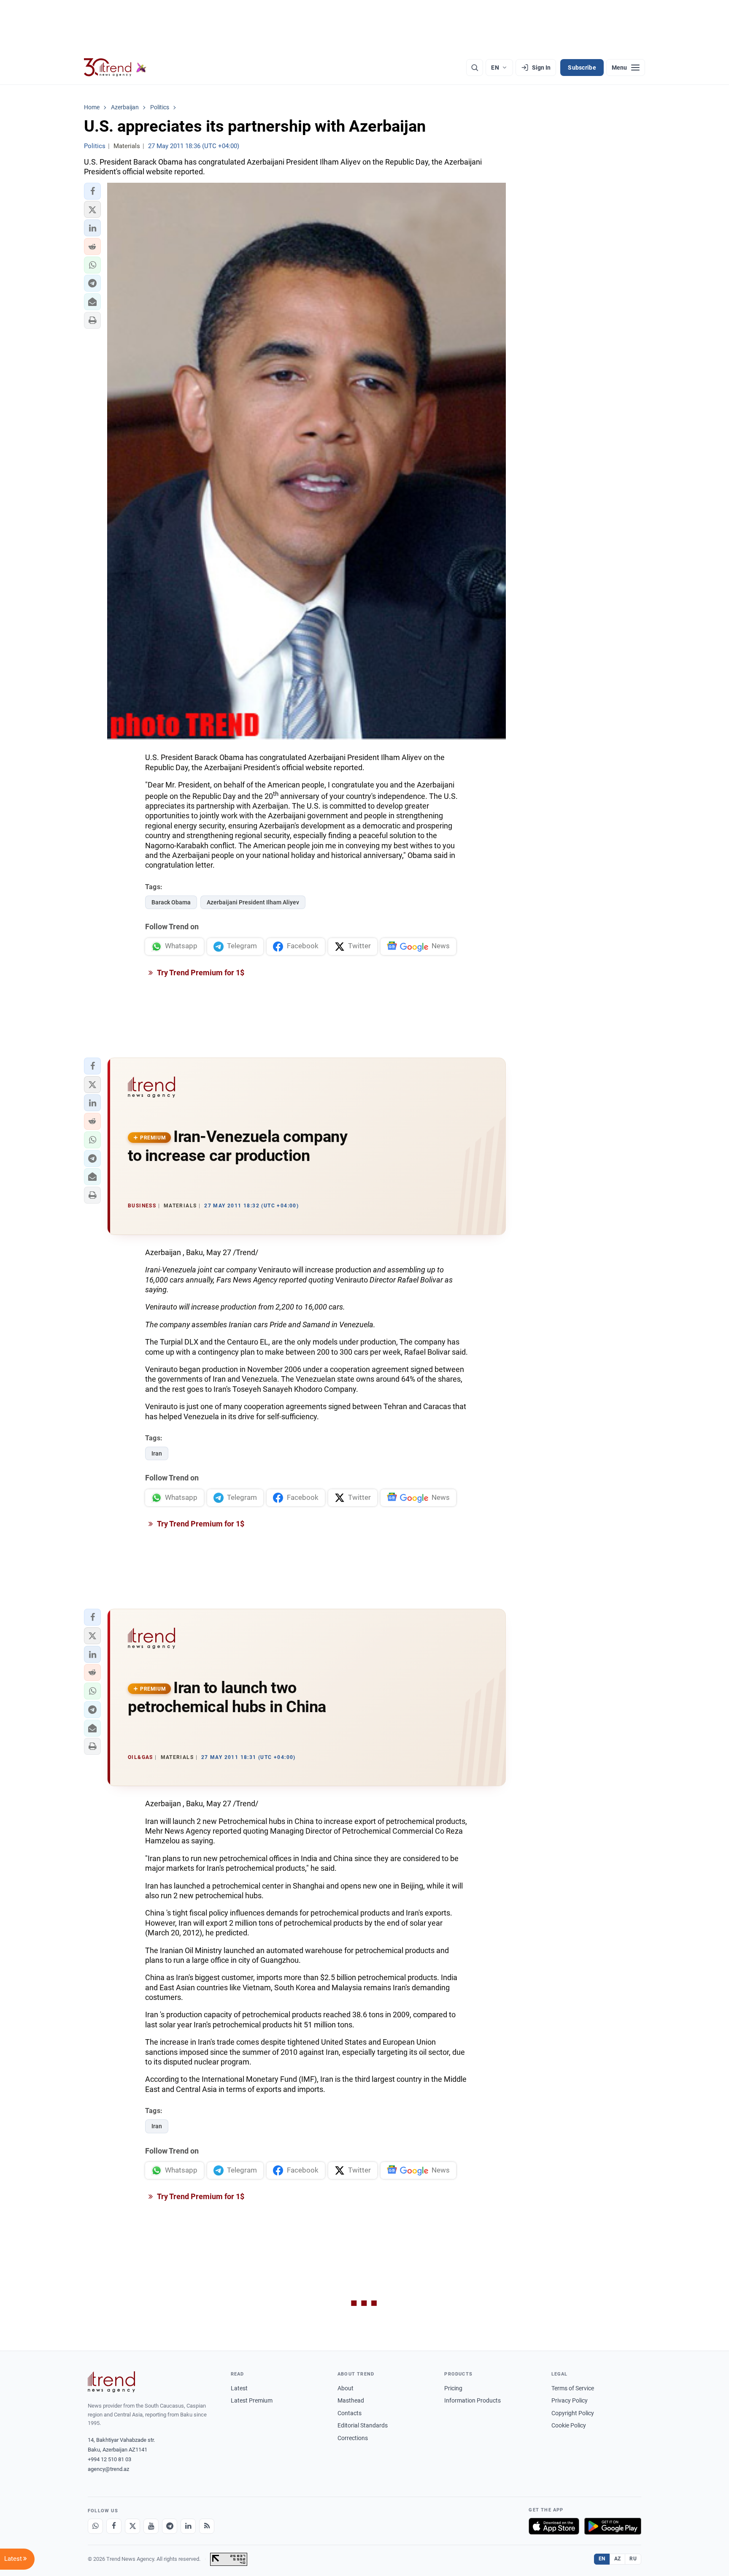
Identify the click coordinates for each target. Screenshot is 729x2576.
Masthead (351, 2400)
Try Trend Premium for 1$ (200, 973)
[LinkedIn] (188, 2526)
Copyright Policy (573, 2413)
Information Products (472, 2400)
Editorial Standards (363, 2425)
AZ (618, 2559)
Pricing (453, 2388)
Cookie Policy (569, 2425)
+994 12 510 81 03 (109, 2459)
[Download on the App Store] (554, 2526)
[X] (132, 2526)
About (346, 2388)
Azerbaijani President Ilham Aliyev (253, 902)
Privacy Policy (570, 2400)
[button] (92, 191)
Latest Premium (252, 2400)
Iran (157, 1453)
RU (633, 2559)
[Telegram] (170, 2526)
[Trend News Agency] (111, 2382)
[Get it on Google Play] (613, 2526)
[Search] (475, 68)
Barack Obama (171, 902)
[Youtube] (151, 2526)
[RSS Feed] (207, 2526)
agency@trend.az (108, 2469)
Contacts (350, 2413)
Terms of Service (573, 2388)
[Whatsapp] (95, 2526)
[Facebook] (114, 2526)
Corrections (353, 2438)
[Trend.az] (115, 68)
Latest (239, 2388)
